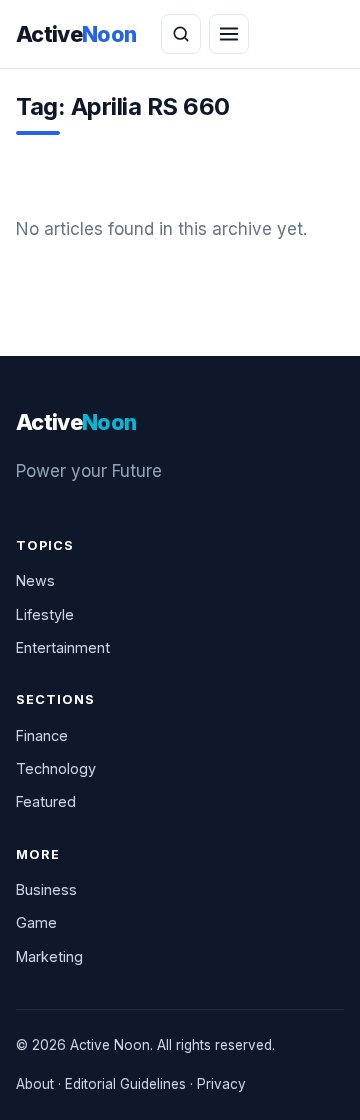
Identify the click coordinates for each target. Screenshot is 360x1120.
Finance (42, 735)
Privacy (221, 1084)
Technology (56, 768)
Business (46, 889)
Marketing (49, 956)
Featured (46, 801)
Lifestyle (45, 614)
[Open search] (181, 34)
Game (36, 922)
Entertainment (63, 647)
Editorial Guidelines (125, 1084)
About (35, 1084)
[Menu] (229, 34)
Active (76, 34)
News (35, 580)
